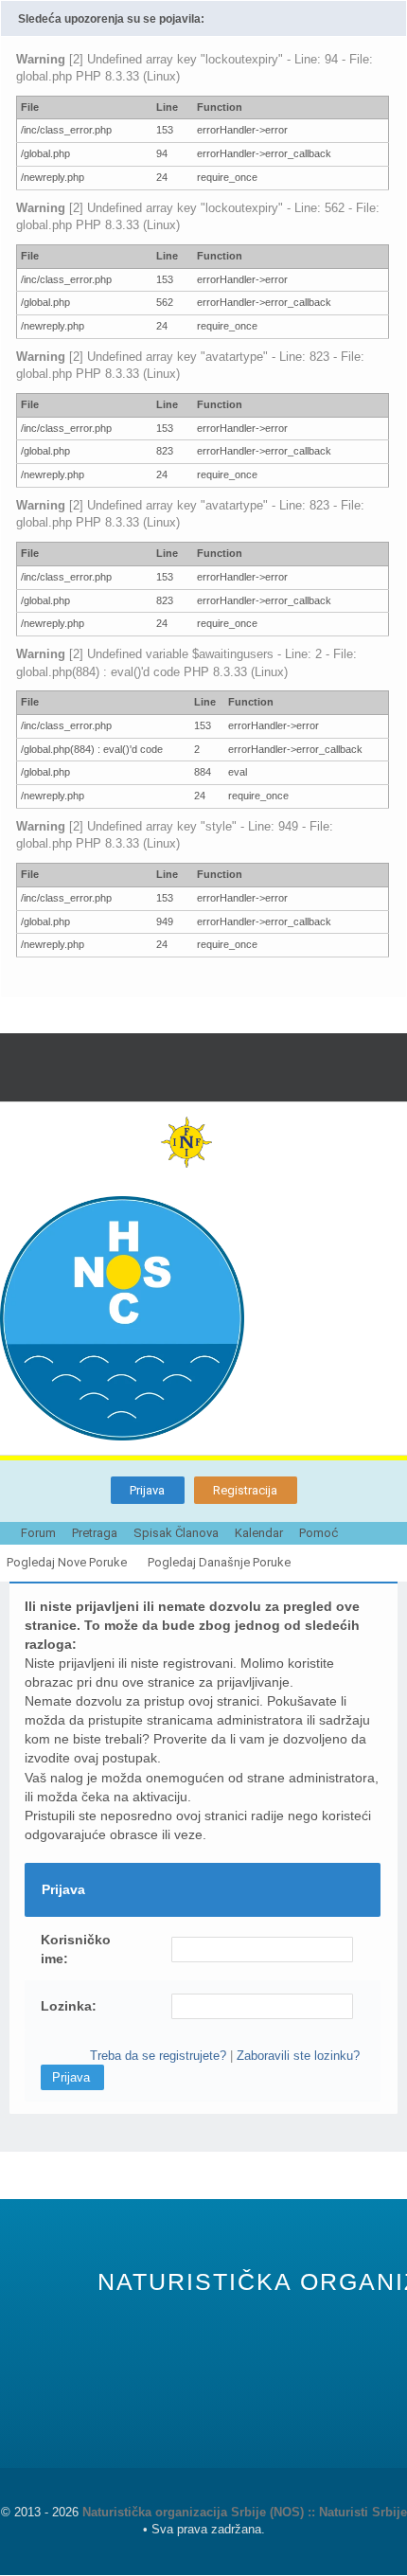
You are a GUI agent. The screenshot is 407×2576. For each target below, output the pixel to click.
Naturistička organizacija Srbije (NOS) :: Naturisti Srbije (245, 2512)
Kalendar (259, 1533)
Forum (38, 1533)
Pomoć (319, 1533)
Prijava (147, 1490)
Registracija (245, 1490)
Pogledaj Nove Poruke (67, 1562)
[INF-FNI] (203, 1142)
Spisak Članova (176, 1533)
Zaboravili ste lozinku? (298, 2056)
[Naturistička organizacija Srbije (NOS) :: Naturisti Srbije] (203, 1318)
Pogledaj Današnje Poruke (219, 1562)
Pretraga (95, 1533)
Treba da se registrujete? (158, 2056)
